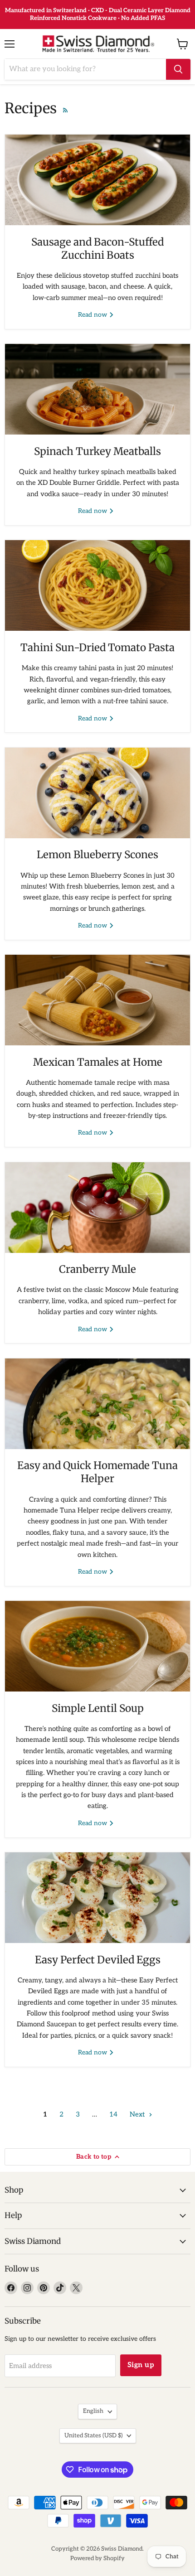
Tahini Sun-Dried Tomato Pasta (97, 648)
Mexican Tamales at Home (98, 1062)
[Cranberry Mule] (97, 1208)
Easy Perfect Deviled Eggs (98, 1960)
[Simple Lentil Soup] (97, 1646)
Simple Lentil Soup (98, 1708)
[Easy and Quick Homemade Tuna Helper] (97, 1404)
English (93, 2411)
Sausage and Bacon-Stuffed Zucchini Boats (97, 249)
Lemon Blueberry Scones (97, 855)
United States (93, 2436)
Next (138, 2114)
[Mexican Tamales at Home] (97, 1000)
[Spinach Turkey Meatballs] (97, 389)
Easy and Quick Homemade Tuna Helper (97, 1472)
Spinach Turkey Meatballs (97, 451)
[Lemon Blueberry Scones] (97, 793)
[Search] (178, 69)
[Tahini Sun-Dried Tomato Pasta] (97, 585)
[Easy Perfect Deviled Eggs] (97, 1898)
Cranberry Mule (97, 1269)
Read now (93, 315)
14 (113, 2114)
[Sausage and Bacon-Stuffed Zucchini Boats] (97, 180)
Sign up (141, 2365)
